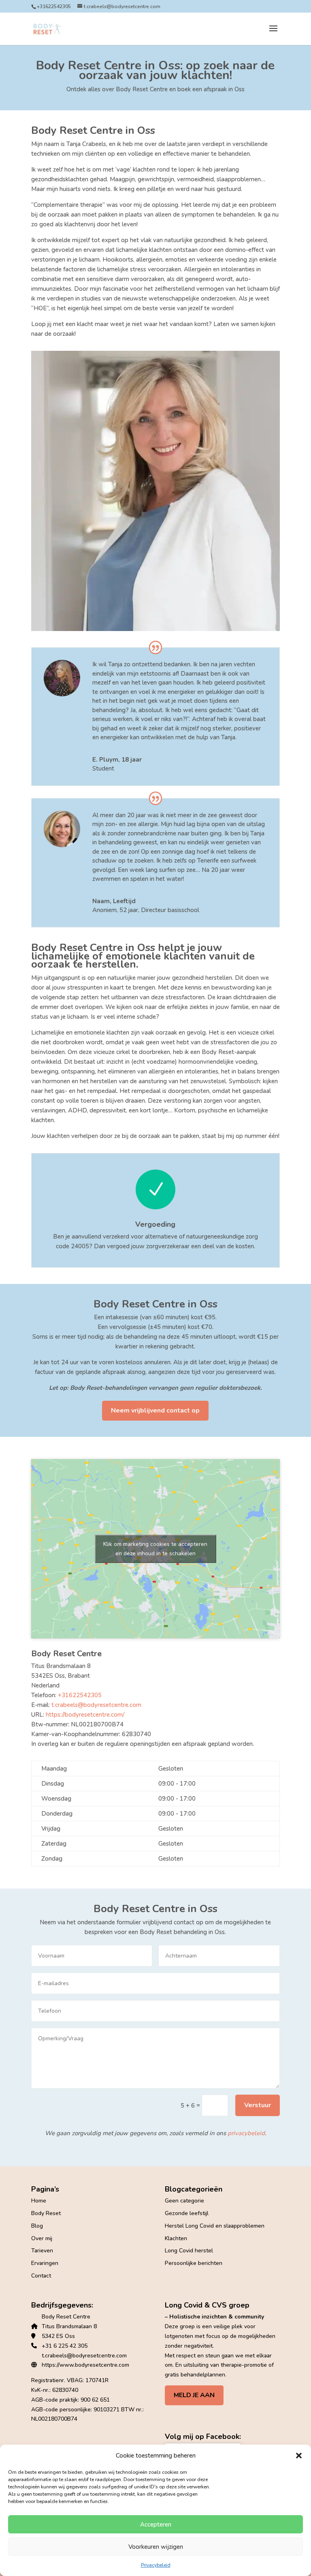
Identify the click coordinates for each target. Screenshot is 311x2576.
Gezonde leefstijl (187, 2213)
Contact (41, 2276)
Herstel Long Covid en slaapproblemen (215, 2226)
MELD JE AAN (194, 2395)
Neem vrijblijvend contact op (155, 1410)
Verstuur (258, 2105)
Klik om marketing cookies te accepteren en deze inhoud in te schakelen (155, 1549)
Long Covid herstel (189, 2251)
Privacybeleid (156, 2565)
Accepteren (156, 2524)
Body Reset (46, 2213)
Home (39, 2201)
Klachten (176, 2238)
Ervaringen (45, 2263)
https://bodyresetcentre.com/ (85, 1715)
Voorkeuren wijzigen (156, 2547)
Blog (37, 2226)
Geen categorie (184, 2201)
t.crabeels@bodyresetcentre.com (96, 1705)
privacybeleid (246, 2133)
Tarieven (42, 2251)
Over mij (42, 2238)
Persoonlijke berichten (194, 2263)
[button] (299, 2456)
